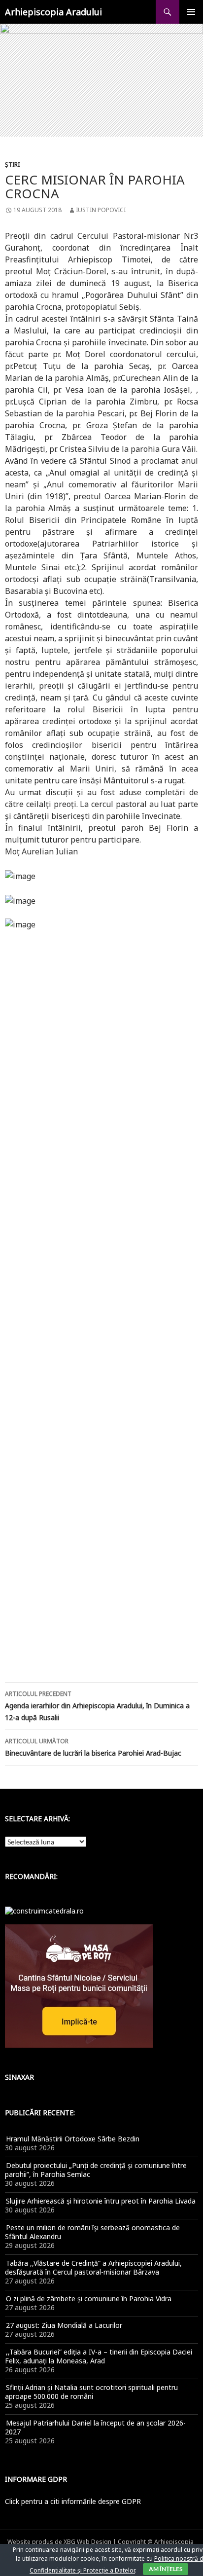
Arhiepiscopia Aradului (53, 12)
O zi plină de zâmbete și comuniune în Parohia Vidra (89, 2299)
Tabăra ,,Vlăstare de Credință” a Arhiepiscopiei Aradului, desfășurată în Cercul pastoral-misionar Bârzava (93, 2267)
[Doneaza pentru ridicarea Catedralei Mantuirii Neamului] (44, 1910)
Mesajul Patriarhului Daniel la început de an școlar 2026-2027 (95, 2427)
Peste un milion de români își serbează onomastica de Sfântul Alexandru (92, 2232)
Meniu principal (191, 12)
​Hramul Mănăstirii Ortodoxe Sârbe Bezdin (73, 2139)
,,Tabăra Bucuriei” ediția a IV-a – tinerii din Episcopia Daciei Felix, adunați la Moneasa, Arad (99, 2356)
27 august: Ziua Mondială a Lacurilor (64, 2325)
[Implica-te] (79, 1985)
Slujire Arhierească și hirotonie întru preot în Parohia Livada (101, 2201)
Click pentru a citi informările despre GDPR (73, 2501)
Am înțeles (166, 2569)
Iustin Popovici (101, 210)
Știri (12, 165)
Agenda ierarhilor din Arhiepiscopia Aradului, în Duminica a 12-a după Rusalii (97, 1706)
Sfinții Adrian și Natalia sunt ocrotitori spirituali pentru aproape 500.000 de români (91, 2392)
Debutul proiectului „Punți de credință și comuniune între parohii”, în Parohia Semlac (96, 2170)
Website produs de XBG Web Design (59, 2542)
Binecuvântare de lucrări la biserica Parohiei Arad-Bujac (93, 1747)
